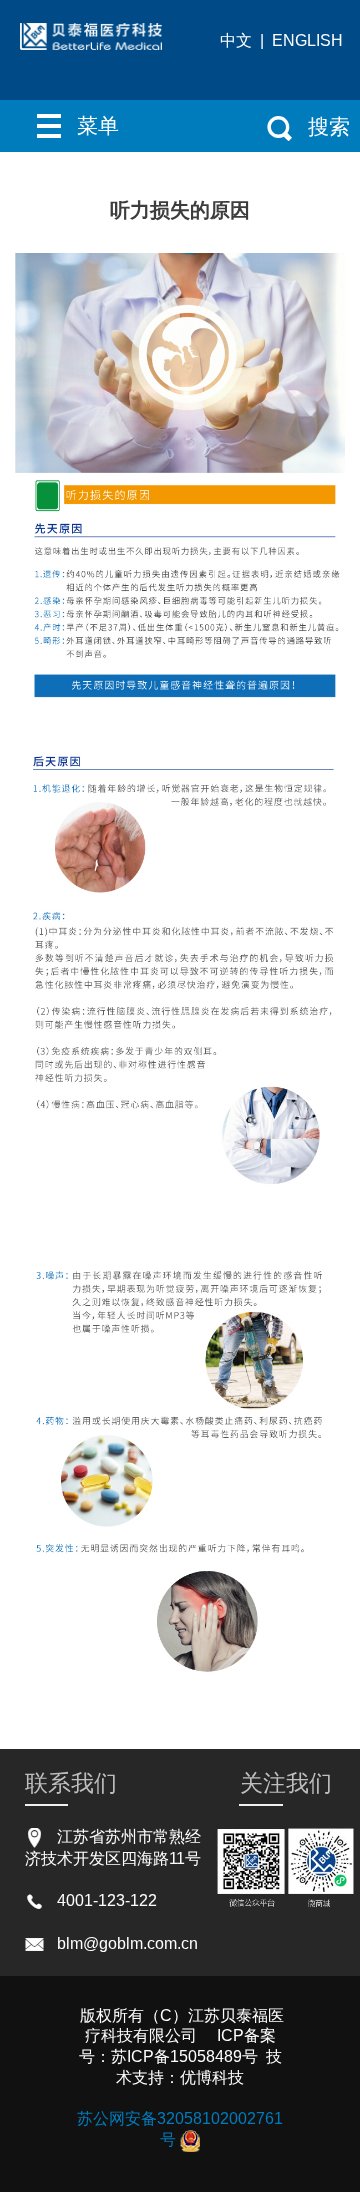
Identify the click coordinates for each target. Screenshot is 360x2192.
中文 (236, 40)
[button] (90, 126)
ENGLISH (307, 40)
